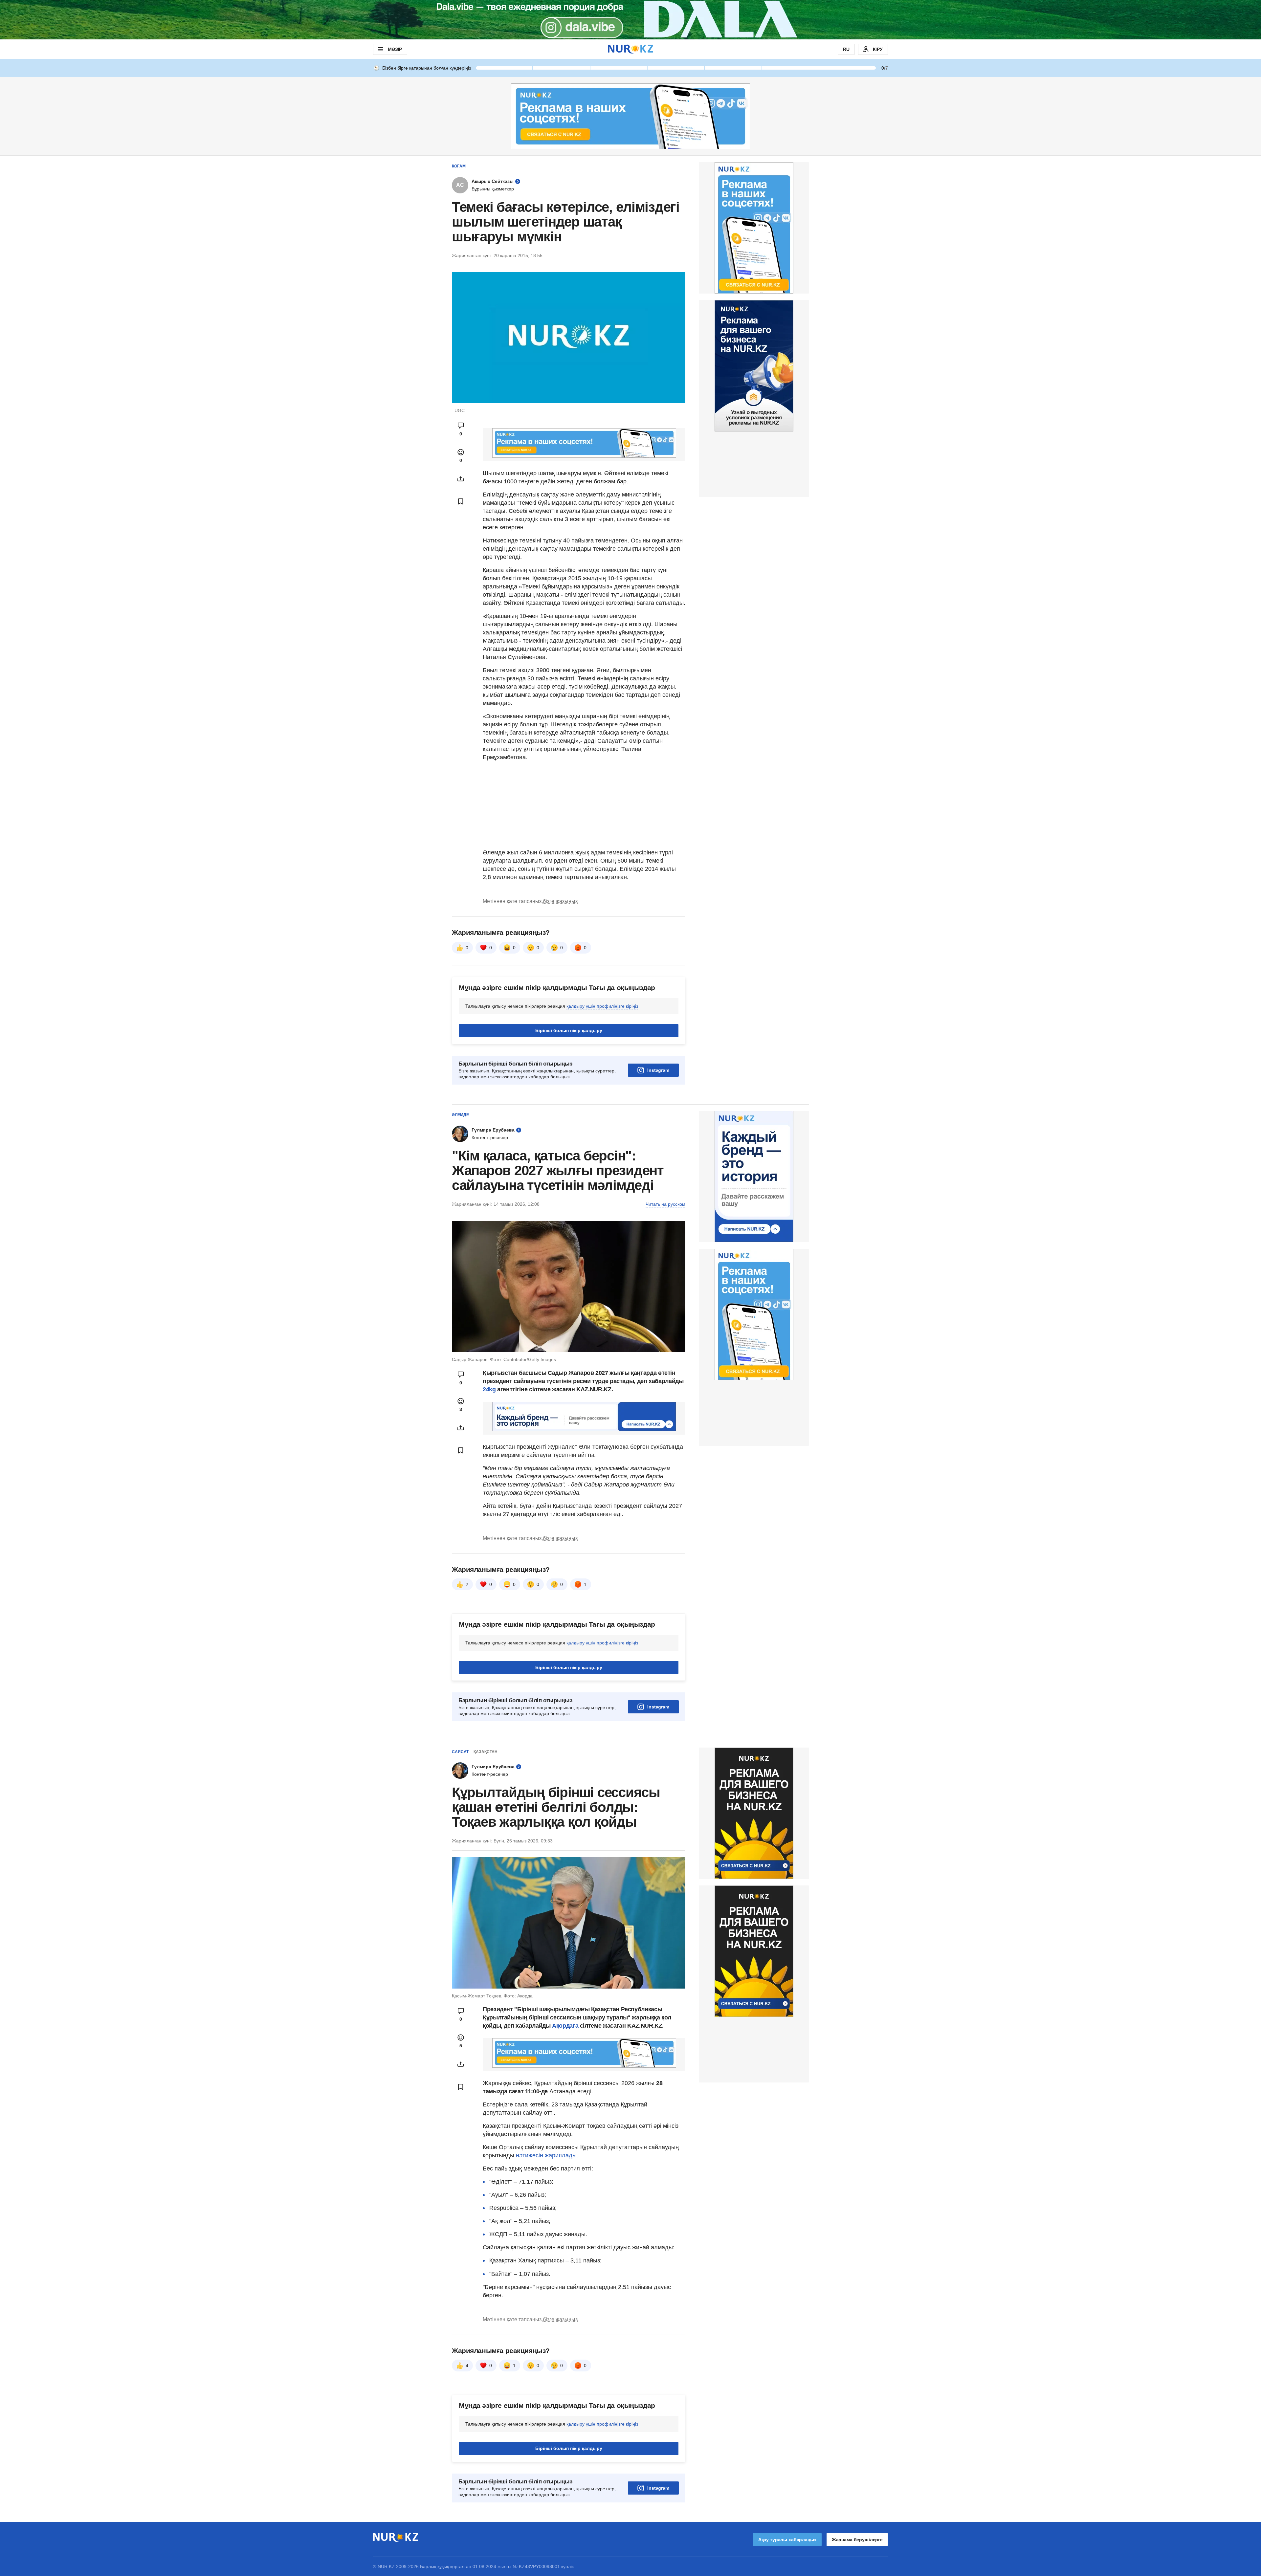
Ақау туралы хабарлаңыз (787, 2540)
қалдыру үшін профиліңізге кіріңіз (602, 1006)
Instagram (658, 1070)
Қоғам (459, 166)
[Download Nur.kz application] (630, 20)
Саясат (460, 1752)
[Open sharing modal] (461, 479)
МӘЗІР (395, 49)
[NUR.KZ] (630, 49)
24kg (489, 1389)
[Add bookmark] (461, 501)
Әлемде (460, 1115)
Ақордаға (566, 2026)
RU (846, 49)
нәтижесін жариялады (546, 2155)
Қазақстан (486, 1752)
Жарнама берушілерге (857, 2540)
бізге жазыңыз (560, 901)
